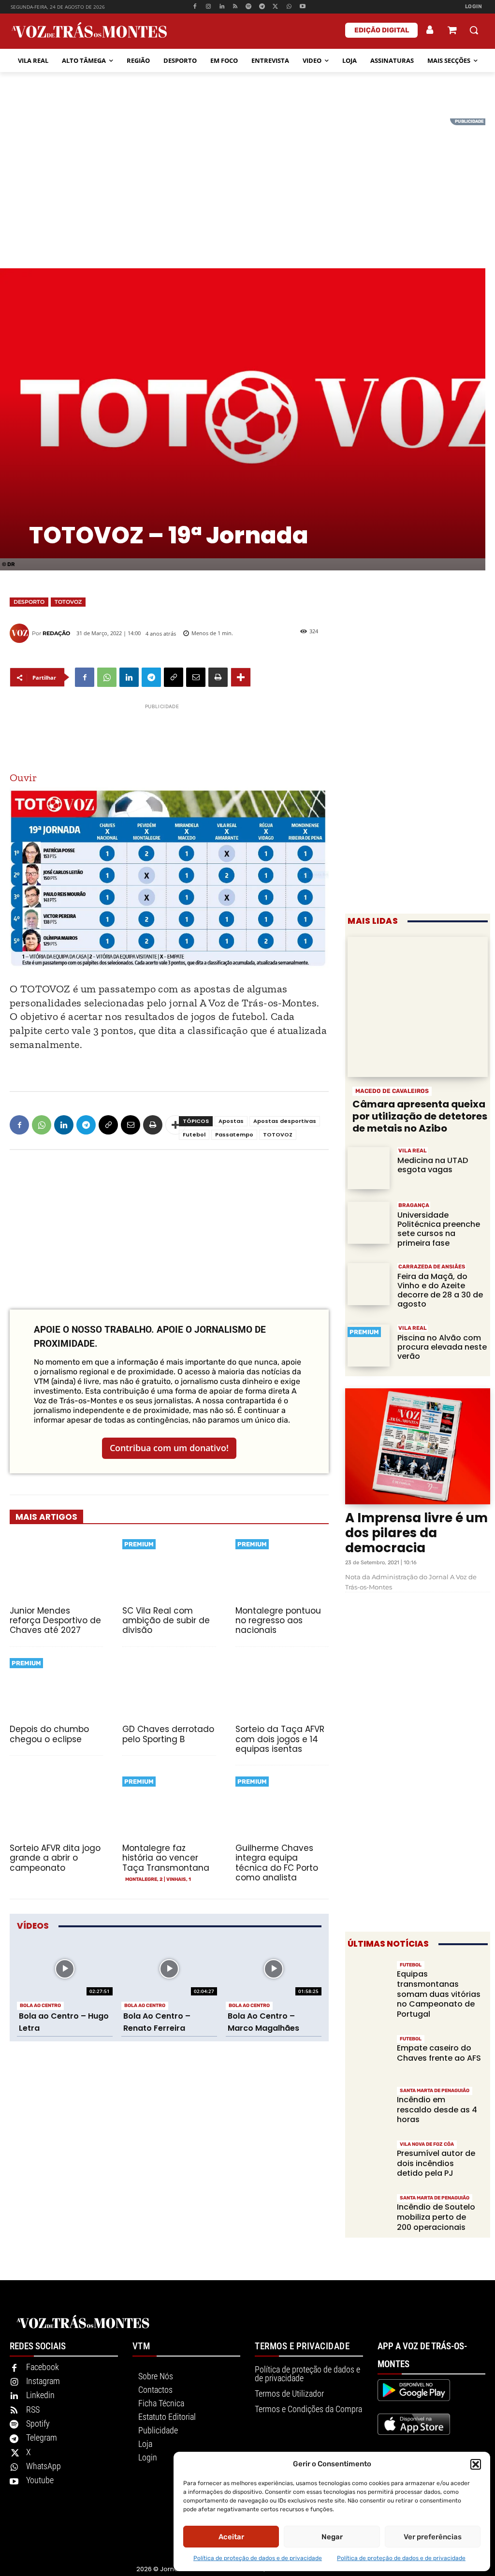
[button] (476, 2464)
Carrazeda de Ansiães (432, 1267)
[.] (430, 30)
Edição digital (382, 30)
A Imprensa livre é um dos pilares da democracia (416, 1533)
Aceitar (231, 2537)
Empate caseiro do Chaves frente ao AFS (439, 2053)
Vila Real (413, 1151)
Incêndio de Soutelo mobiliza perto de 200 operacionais (436, 2217)
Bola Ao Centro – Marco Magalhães (263, 2022)
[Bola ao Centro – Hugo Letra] (65, 1969)
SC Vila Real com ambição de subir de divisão (166, 1621)
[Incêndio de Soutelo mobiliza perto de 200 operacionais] (369, 2214)
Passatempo (234, 1135)
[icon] (452, 31)
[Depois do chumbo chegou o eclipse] (56, 1687)
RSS (33, 2409)
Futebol (194, 1135)
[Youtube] (302, 7)
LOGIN (474, 7)
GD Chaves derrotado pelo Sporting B (168, 1734)
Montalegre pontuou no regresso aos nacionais (278, 1621)
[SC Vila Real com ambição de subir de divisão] (169, 1568)
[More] (241, 677)
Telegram (42, 2438)
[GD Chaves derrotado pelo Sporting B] (169, 1687)
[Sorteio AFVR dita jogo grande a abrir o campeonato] (56, 1805)
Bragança (414, 1205)
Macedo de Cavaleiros (392, 1091)
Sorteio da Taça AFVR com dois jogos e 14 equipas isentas (280, 1739)
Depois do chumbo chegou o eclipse (49, 1734)
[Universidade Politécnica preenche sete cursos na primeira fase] (369, 1223)
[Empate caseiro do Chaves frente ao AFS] (369, 2055)
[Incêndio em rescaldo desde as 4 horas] (369, 2106)
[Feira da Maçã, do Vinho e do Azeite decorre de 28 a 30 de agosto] (369, 1284)
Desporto (29, 602)
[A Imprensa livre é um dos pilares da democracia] (418, 1446)
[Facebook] (195, 7)
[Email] (196, 677)
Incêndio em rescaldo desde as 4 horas (437, 2110)
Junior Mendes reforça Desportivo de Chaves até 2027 (55, 1621)
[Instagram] (209, 7)
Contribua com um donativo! (169, 1448)
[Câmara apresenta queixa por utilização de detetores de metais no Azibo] (418, 1007)
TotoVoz (68, 602)
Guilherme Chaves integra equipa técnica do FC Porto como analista (277, 1863)
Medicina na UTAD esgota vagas (433, 1165)
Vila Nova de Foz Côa (427, 2144)
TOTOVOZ (278, 1135)
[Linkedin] (222, 7)
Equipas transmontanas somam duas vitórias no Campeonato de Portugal (439, 1994)
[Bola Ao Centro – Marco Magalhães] (274, 1969)
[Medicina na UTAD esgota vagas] (369, 1168)
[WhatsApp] (289, 7)
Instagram (43, 2381)
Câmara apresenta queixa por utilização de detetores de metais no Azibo (420, 1116)
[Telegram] (262, 7)
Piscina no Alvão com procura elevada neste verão (442, 1347)
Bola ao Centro (40, 2006)
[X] (276, 7)
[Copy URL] (174, 677)
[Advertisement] (247, 186)
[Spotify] (249, 7)
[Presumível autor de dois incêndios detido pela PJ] (369, 2160)
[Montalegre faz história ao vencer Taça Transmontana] (169, 1805)
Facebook (43, 2367)
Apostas (231, 1121)
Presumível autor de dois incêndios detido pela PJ (436, 2163)
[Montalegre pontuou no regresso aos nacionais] (282, 1568)
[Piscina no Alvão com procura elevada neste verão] (369, 1346)
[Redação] (21, 633)
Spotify (38, 2423)
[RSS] (235, 7)
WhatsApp (44, 2466)
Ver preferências (433, 2537)
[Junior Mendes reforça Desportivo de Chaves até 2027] (56, 1568)
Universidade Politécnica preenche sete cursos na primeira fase (439, 1229)
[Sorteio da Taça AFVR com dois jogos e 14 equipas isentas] (282, 1687)
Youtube (40, 2480)
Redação (56, 633)
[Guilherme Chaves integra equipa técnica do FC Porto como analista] (282, 1805)
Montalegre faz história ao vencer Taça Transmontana (166, 1858)
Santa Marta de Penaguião (435, 2091)
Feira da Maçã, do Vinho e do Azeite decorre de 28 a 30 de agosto (440, 1290)
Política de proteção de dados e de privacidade (258, 2558)
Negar (332, 2537)
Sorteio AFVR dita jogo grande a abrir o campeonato (55, 1858)
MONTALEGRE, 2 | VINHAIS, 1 (158, 1879)
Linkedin (40, 2395)
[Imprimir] (218, 677)
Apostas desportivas (285, 1121)
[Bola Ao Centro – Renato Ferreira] (169, 1969)
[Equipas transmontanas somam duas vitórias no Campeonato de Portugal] (369, 1981)
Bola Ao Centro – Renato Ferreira (157, 2022)
